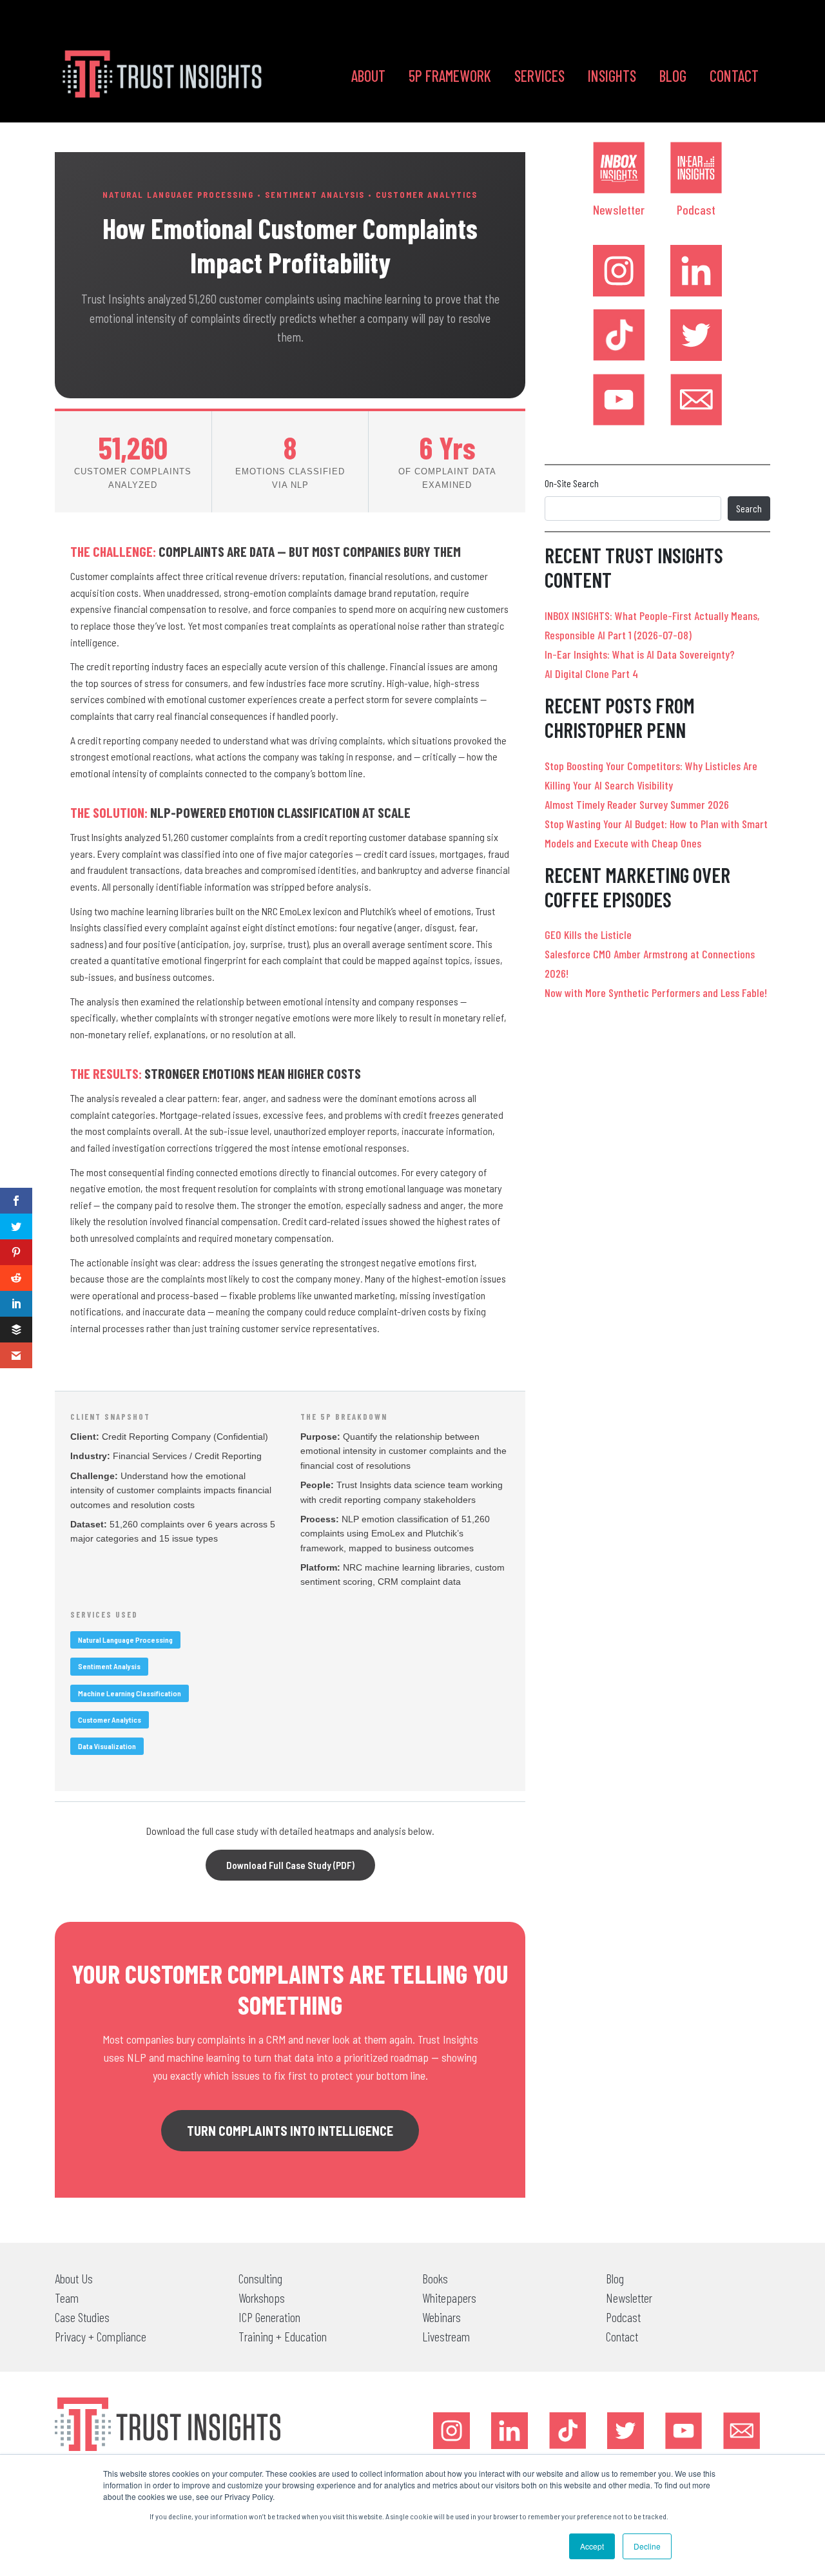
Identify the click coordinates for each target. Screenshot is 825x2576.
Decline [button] (647, 2546)
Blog (673, 76)
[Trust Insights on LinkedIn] (696, 271)
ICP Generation (269, 2317)
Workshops (262, 2298)
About (368, 76)
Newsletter (619, 209)
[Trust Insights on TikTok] (619, 335)
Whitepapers (449, 2298)
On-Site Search (572, 483)
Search (749, 508)
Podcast (696, 209)
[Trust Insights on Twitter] (696, 335)
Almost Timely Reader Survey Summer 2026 (637, 804)
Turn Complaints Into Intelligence (290, 2131)
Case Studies (82, 2317)
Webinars (442, 2317)
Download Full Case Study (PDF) (290, 1865)
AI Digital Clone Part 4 (591, 673)
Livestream (446, 2336)
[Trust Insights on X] (626, 2431)
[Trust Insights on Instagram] (619, 271)
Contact (734, 76)
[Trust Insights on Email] (696, 400)
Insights (612, 76)
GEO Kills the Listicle (588, 935)
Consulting (260, 2278)
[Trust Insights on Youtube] (619, 400)
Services (539, 76)
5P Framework (450, 76)
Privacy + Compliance (101, 2336)
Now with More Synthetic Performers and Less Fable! (656, 993)
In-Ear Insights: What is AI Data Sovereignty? (640, 654)
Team (67, 2298)
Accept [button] (592, 2546)
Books (435, 2278)
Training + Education (283, 2336)
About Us (74, 2278)
